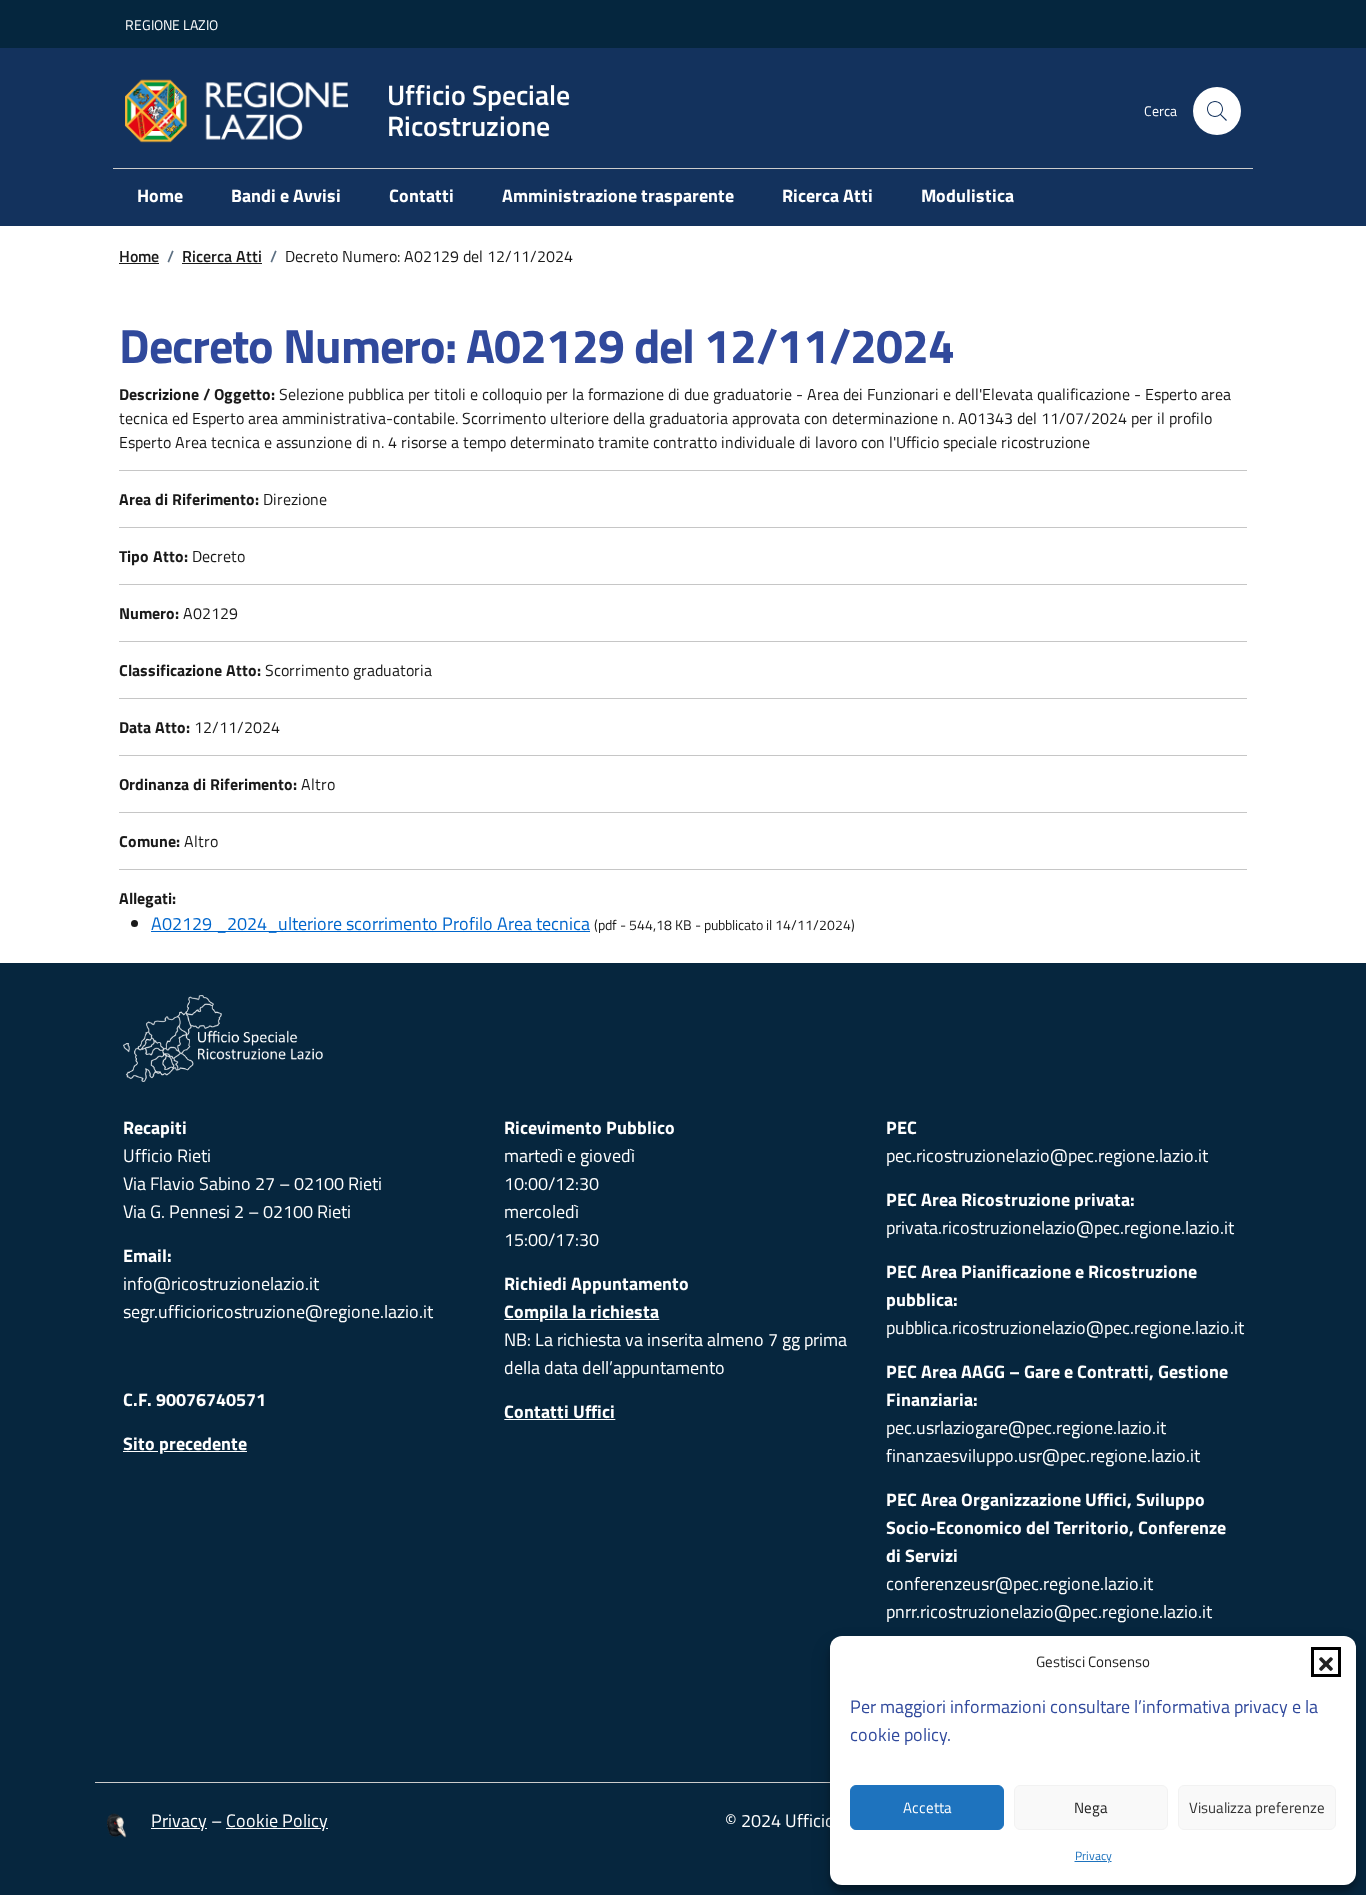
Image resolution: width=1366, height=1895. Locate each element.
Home (160, 195)
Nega (1091, 1807)
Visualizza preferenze (1257, 1807)
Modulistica (967, 195)
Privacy (1093, 1855)
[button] (1326, 1662)
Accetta (927, 1807)
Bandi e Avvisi (286, 195)
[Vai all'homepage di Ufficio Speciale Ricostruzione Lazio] (683, 1038)
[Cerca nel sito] (1217, 111)
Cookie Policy (277, 1820)
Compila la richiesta (581, 1311)
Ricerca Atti (827, 195)
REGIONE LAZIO (171, 24)
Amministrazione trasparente (618, 195)
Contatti (421, 195)
